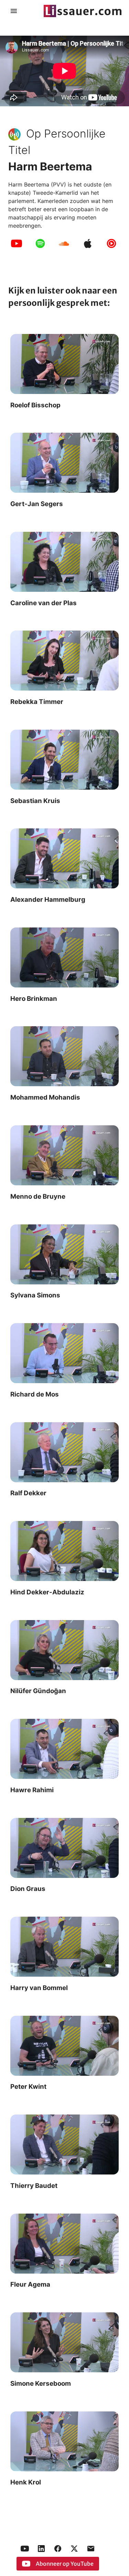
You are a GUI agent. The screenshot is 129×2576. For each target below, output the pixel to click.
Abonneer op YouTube (65, 2564)
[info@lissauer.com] (91, 2549)
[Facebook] (58, 2549)
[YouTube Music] (111, 243)
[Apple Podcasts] (88, 243)
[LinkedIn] (41, 2549)
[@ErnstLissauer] (74, 2549)
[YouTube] (17, 243)
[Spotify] (40, 243)
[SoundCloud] (64, 243)
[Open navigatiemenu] (14, 11)
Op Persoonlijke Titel (57, 142)
